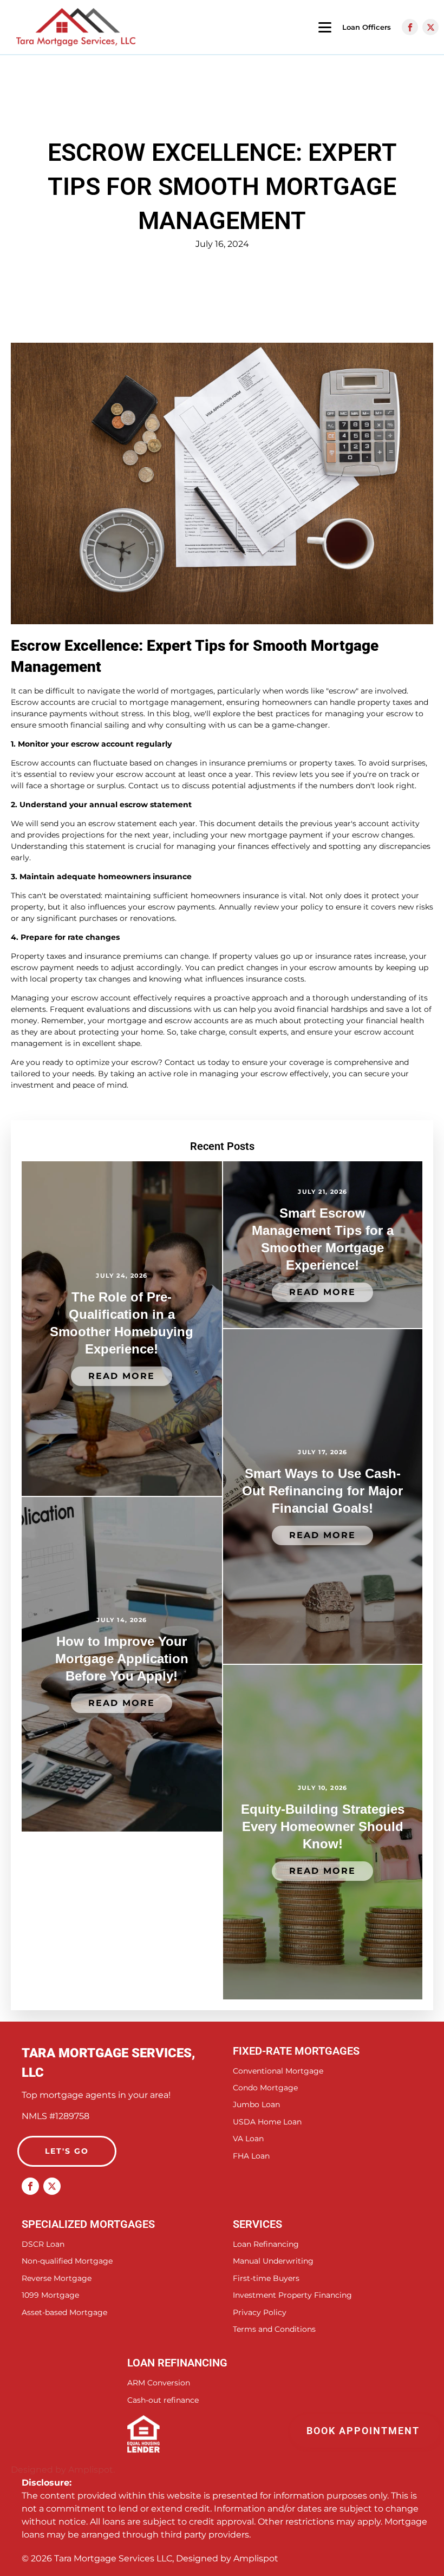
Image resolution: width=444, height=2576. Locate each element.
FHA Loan (251, 2156)
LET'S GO (67, 2151)
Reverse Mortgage (57, 2278)
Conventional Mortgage (278, 2071)
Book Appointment (365, 2431)
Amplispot (256, 2558)
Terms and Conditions (274, 2329)
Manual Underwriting (273, 2261)
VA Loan (248, 2139)
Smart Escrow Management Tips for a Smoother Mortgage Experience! (323, 1239)
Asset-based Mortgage (64, 2313)
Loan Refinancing (266, 2244)
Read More (122, 1376)
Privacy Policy (260, 2313)
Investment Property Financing (292, 2295)
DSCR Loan (43, 2244)
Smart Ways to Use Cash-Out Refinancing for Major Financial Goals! (322, 1491)
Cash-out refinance (163, 2400)
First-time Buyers (266, 2278)
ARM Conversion (159, 2383)
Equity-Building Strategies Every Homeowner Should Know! (323, 1826)
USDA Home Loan (267, 2122)
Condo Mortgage (265, 2088)
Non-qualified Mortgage (67, 2261)
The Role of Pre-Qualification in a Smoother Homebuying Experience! (122, 1323)
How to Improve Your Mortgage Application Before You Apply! (122, 1659)
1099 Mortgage (50, 2295)
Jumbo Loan (256, 2105)
